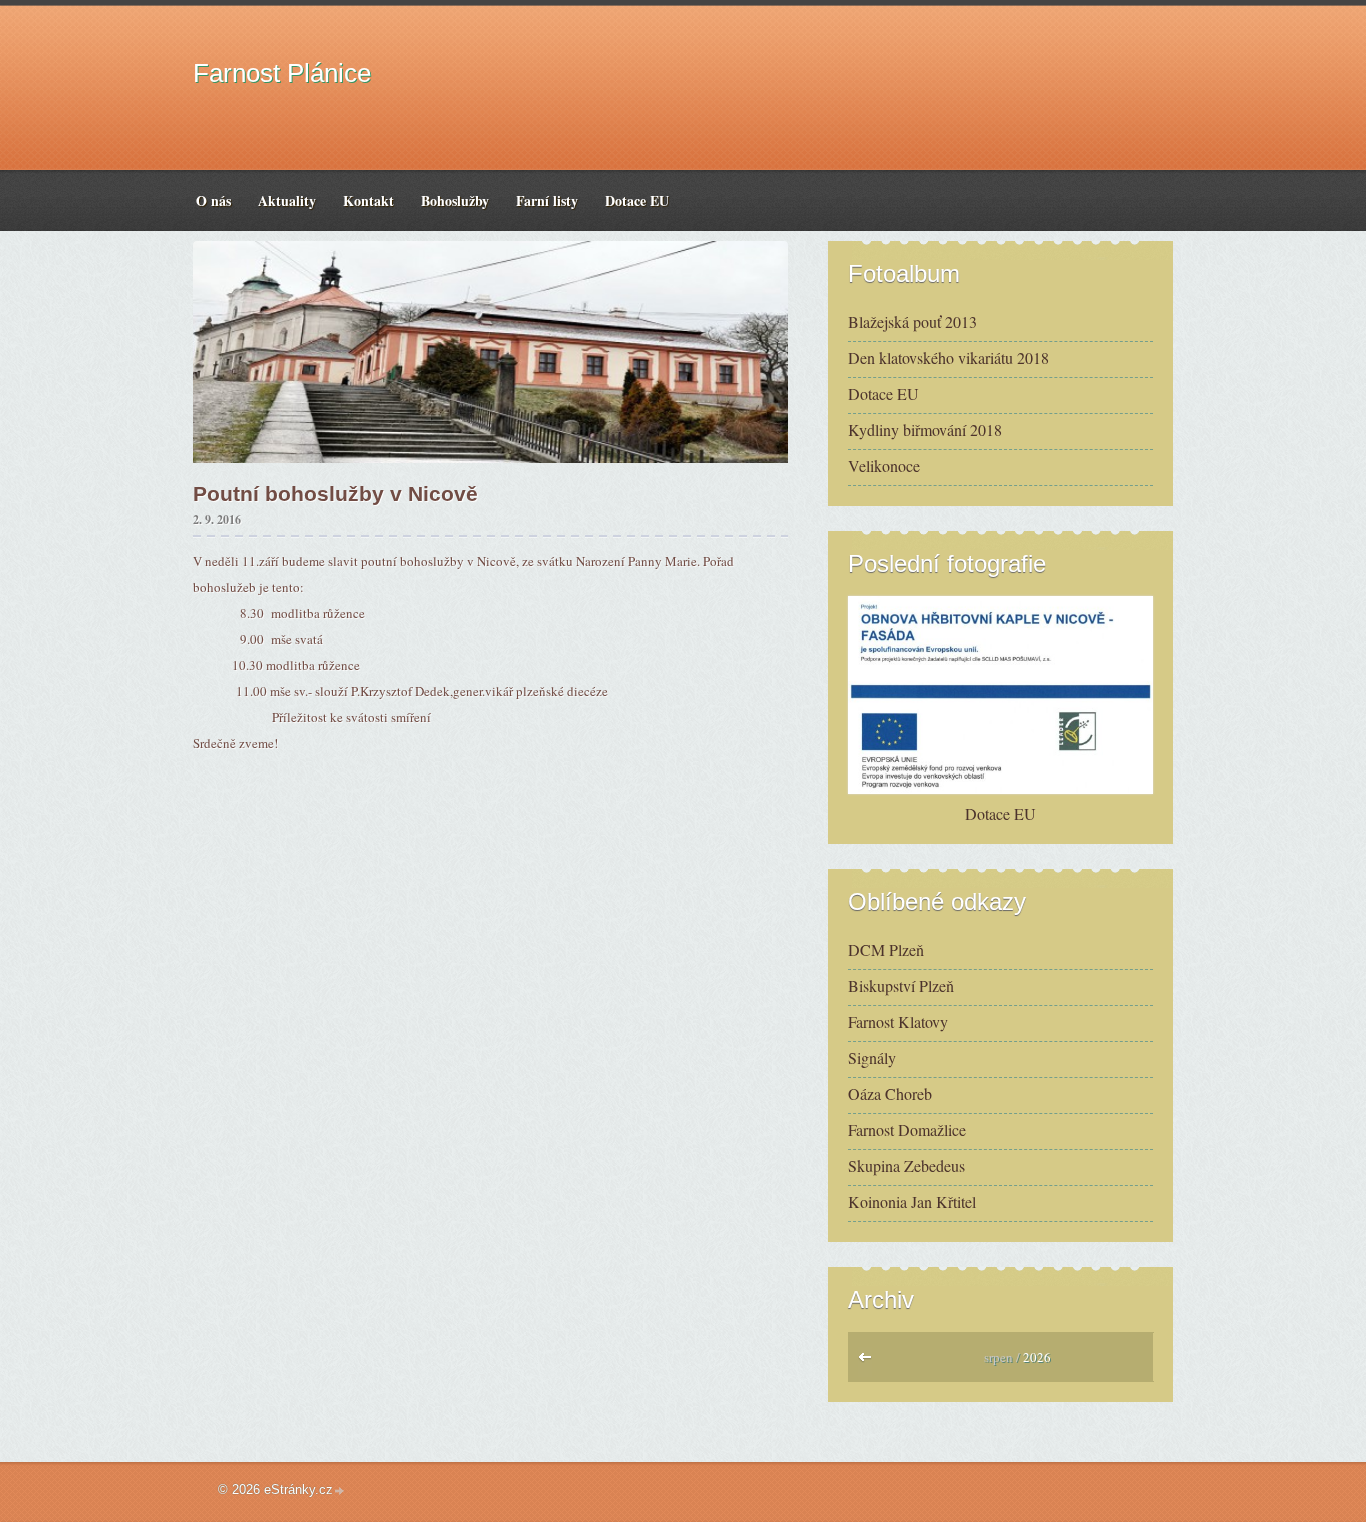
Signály (872, 1057)
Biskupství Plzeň (901, 985)
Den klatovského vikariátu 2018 (948, 357)
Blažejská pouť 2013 (912, 321)
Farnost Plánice (282, 73)
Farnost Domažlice (907, 1129)
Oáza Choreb (890, 1093)
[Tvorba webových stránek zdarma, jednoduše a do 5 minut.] (340, 1491)
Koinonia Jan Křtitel (912, 1201)
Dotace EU (883, 393)
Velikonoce (884, 465)
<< (869, 1362)
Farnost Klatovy (898, 1021)
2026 (1037, 1357)
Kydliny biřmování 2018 (925, 429)
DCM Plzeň (886, 949)
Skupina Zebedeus (906, 1165)
